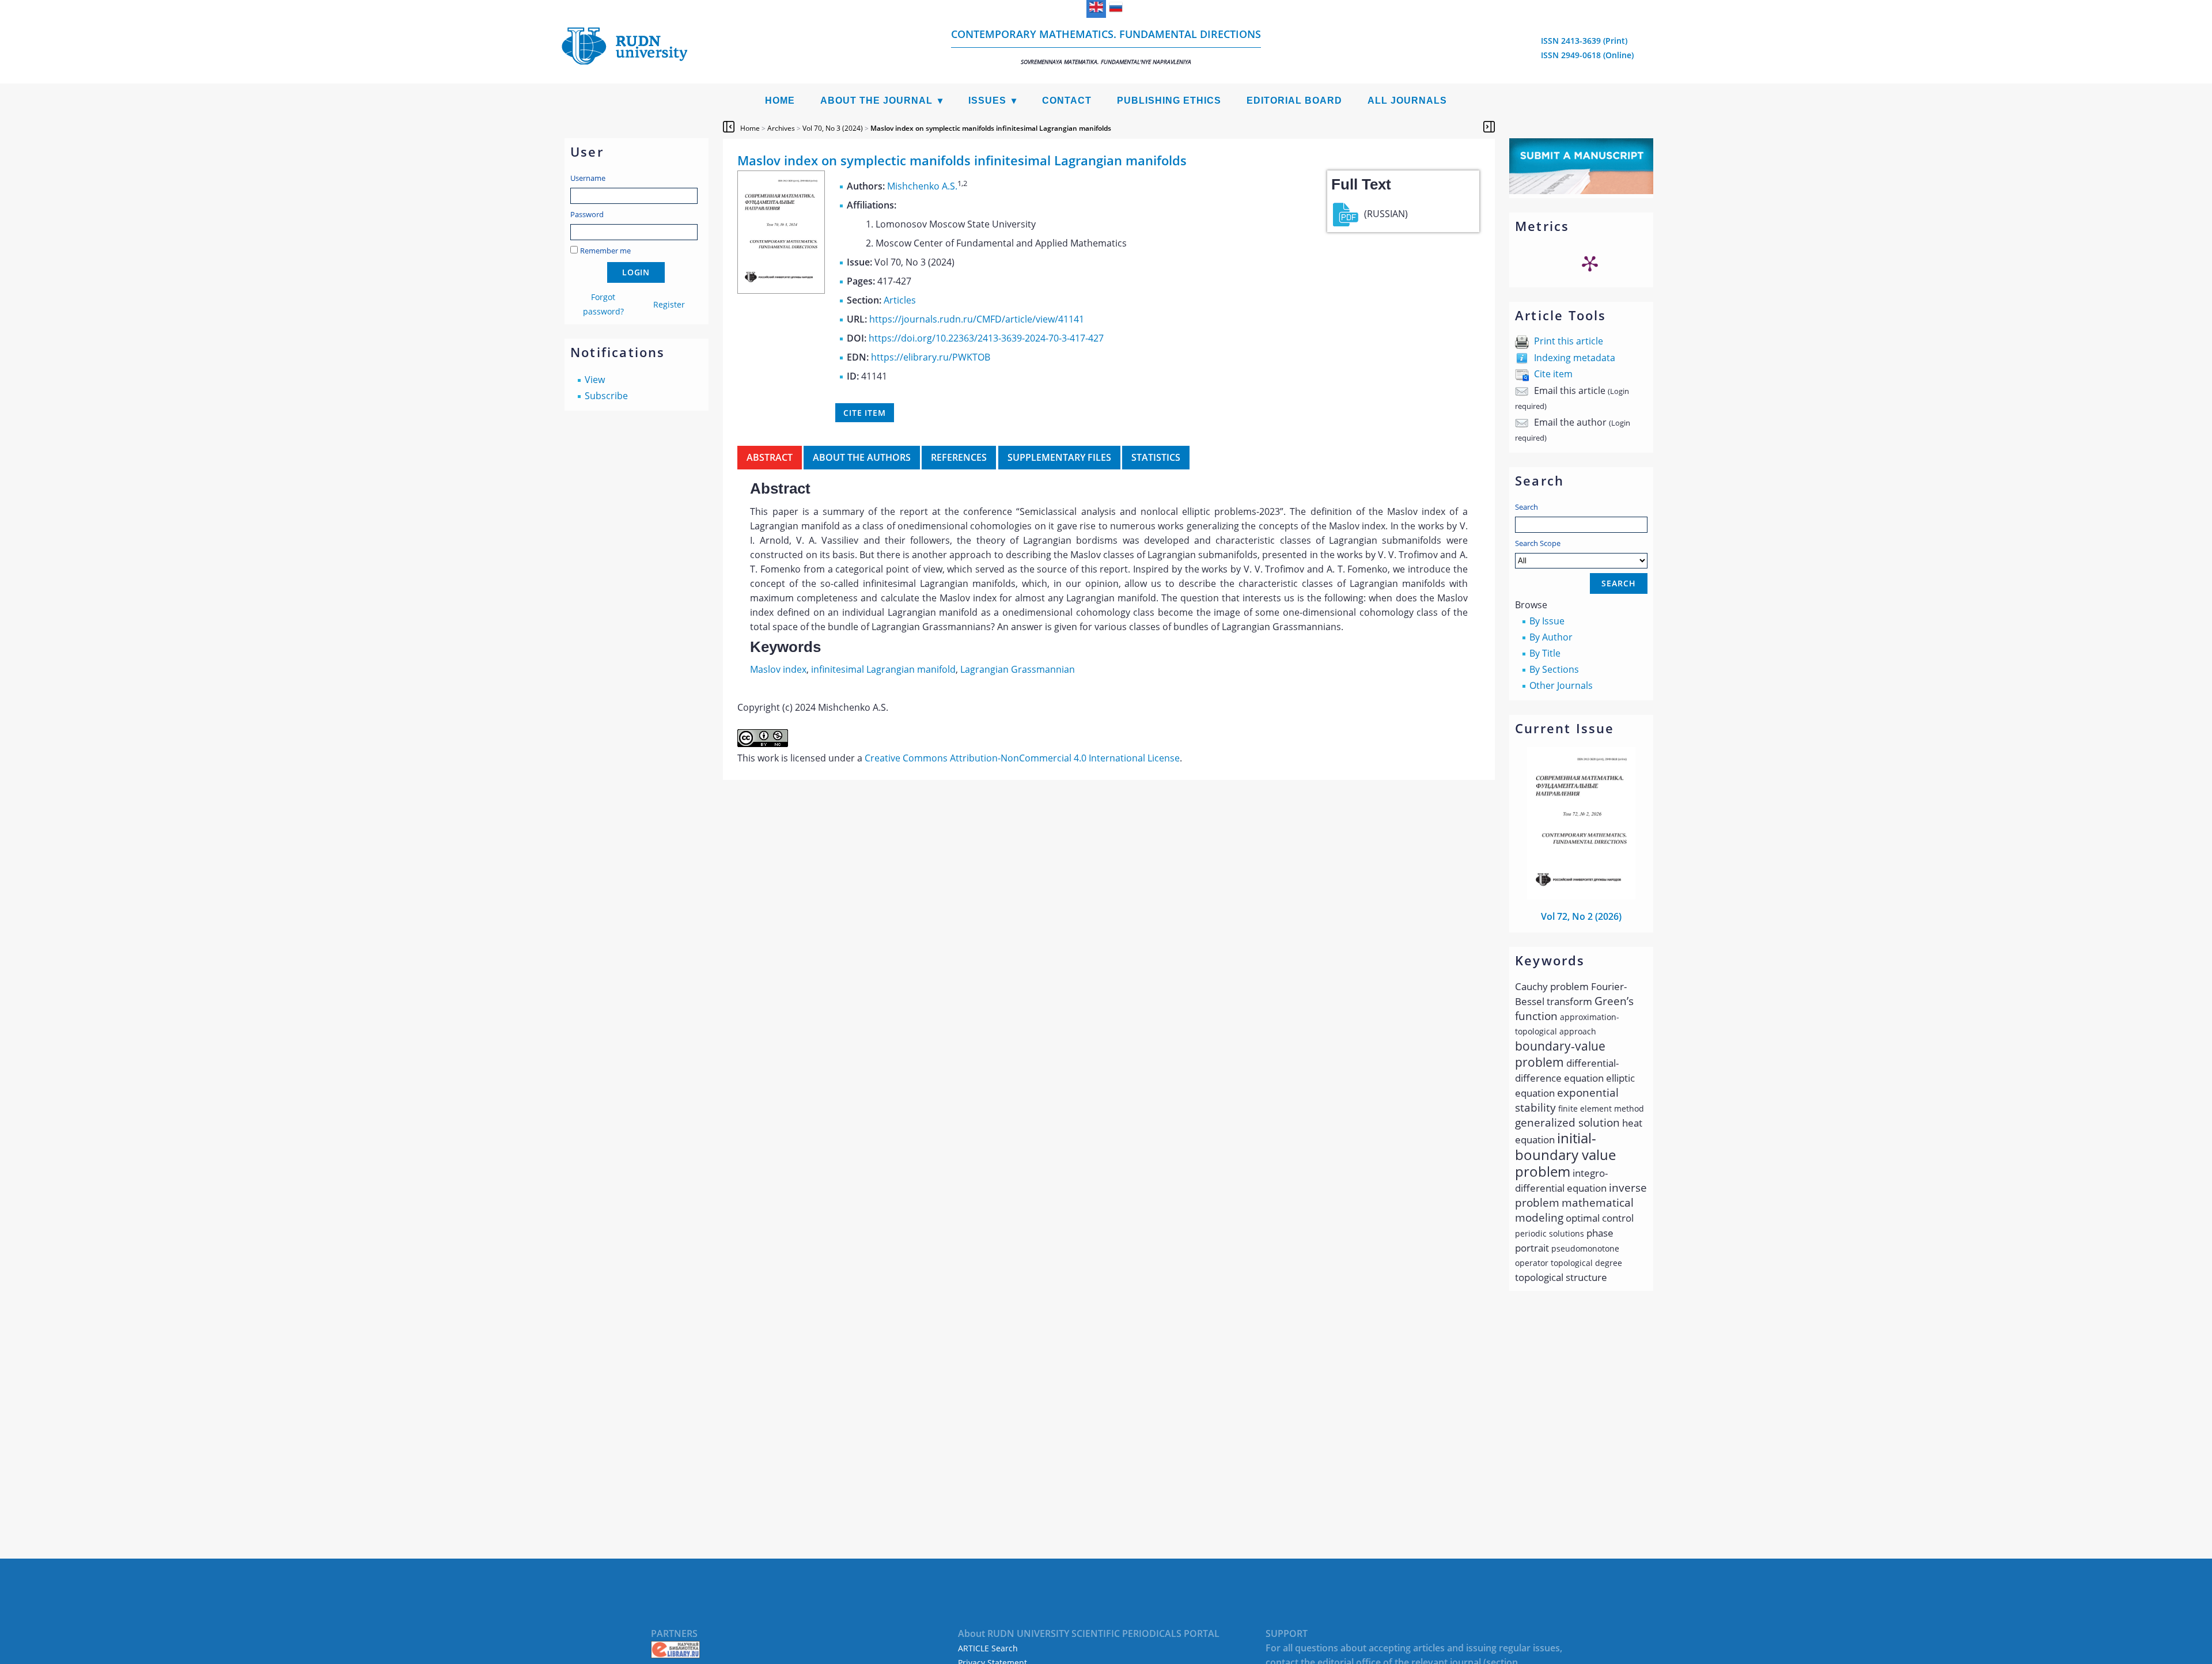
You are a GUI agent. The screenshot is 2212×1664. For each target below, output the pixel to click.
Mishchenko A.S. (922, 186)
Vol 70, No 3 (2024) (833, 128)
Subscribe (606, 396)
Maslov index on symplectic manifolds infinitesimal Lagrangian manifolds (991, 128)
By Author (1551, 637)
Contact (1067, 101)
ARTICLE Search (988, 1648)
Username (588, 178)
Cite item (1553, 374)
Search (1527, 507)
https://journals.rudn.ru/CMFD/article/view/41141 (977, 319)
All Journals (1407, 101)
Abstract (770, 457)
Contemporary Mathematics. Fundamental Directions (1106, 46)
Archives (781, 128)
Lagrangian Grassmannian (1018, 669)
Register (669, 304)
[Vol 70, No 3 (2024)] (781, 290)
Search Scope (1538, 543)
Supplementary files (1059, 457)
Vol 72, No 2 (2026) (1581, 916)
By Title (1545, 653)
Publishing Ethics (1169, 101)
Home (780, 101)
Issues (987, 101)
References (959, 457)
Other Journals (1561, 685)
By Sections (1554, 669)
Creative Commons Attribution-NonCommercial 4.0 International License (1022, 758)
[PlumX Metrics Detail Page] (1590, 263)
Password (587, 214)
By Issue (1547, 621)
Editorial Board (1294, 101)
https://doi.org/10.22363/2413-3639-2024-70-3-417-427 (986, 338)
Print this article (1569, 341)
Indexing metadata (1575, 358)
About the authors (862, 457)
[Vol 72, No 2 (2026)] (1581, 896)
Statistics (1156, 457)
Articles (900, 300)
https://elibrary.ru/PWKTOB (931, 357)
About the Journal (876, 101)
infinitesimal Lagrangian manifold (883, 669)
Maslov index (778, 669)
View (595, 380)
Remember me (605, 251)
